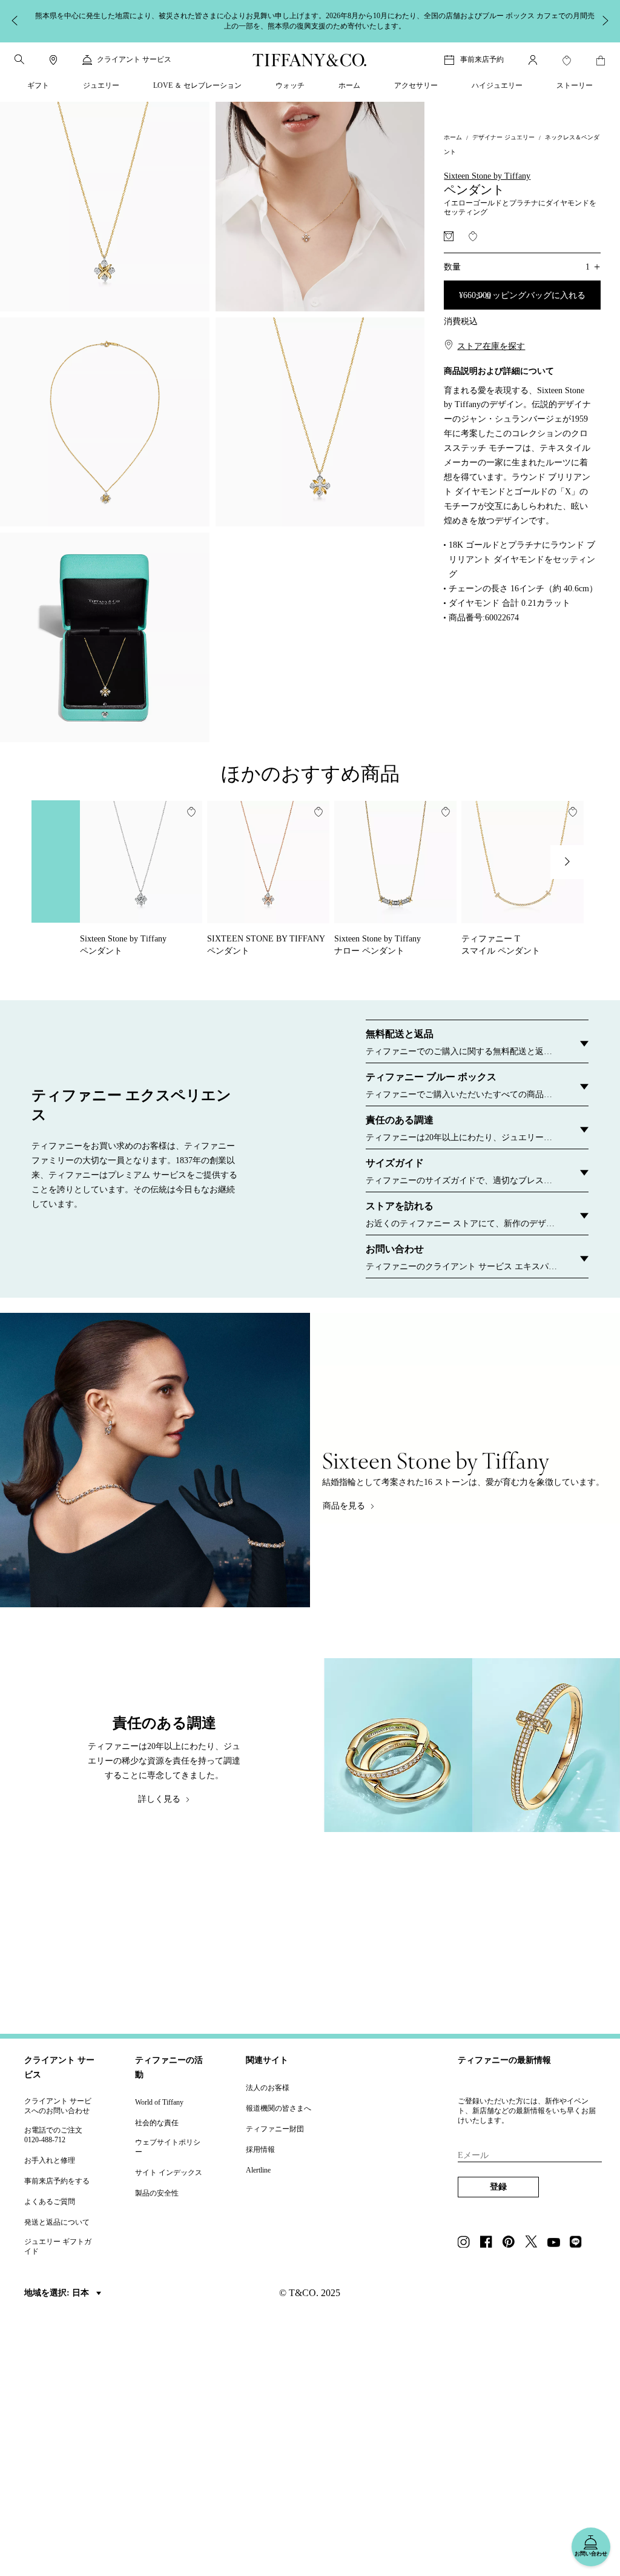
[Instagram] (467, 2243)
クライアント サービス (59, 2067)
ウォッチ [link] (290, 85)
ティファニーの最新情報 (504, 2060)
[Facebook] (490, 2243)
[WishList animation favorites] (567, 61)
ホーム (453, 137)
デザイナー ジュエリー (503, 137)
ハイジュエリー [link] (497, 85)
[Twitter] (535, 2243)
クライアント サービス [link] (134, 59)
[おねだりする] (449, 236)
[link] (53, 60)
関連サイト (267, 2060)
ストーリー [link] (575, 85)
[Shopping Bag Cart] (601, 61)
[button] (19, 59)
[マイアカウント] (533, 60)
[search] (19, 59)
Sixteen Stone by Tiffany (487, 176)
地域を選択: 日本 (58, 2293)
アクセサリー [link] (416, 85)
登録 (498, 2187)
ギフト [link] (38, 85)
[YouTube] (557, 2243)
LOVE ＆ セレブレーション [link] (197, 85)
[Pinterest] (512, 2243)
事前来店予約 (482, 59)
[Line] (579, 2243)
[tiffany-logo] (310, 60)
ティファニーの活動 (169, 2067)
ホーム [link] (349, 85)
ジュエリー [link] (101, 85)
